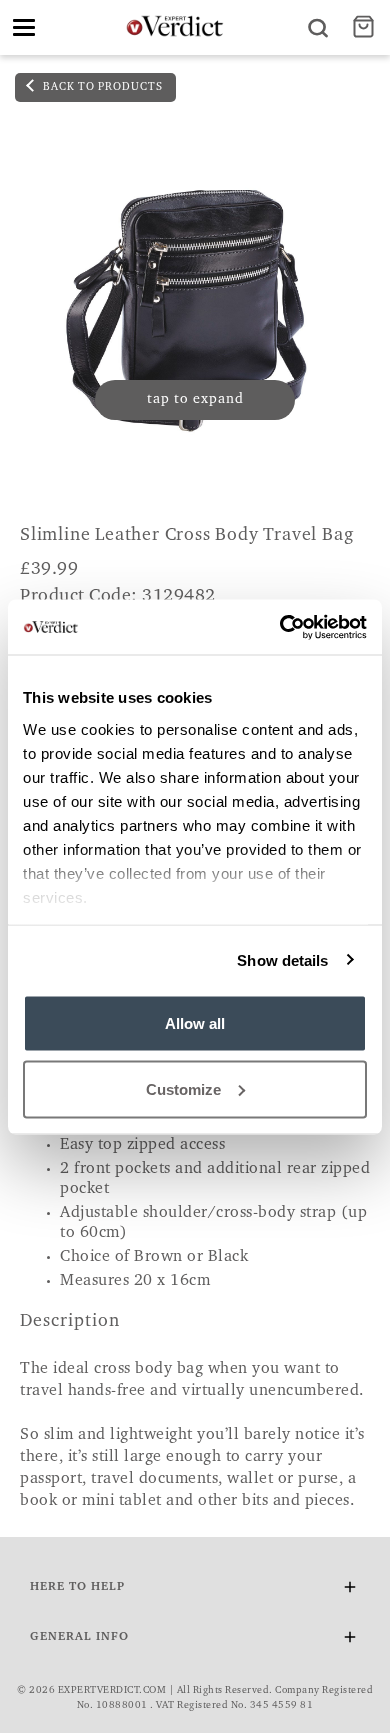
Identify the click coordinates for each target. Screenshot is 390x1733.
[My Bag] (366, 27)
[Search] (318, 27)
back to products (101, 87)
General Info (79, 1637)
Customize (183, 1088)
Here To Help (77, 1587)
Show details (282, 959)
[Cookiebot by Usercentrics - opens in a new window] (280, 627)
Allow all (195, 1023)
